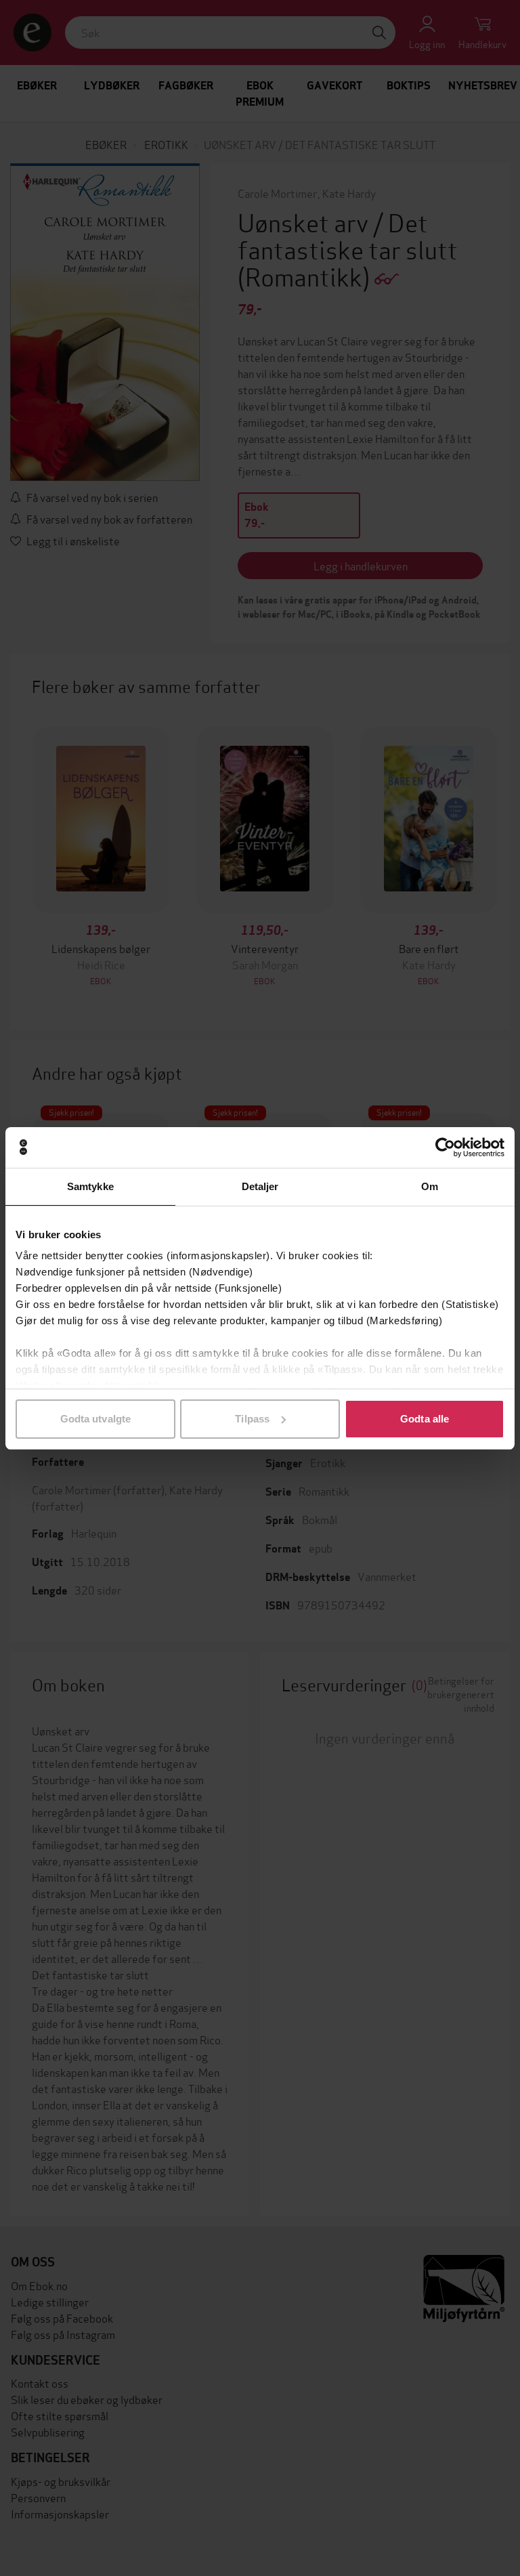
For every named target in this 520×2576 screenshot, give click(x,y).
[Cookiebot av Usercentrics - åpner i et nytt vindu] (445, 1147)
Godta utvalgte (95, 1419)
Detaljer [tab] (260, 1186)
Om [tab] (430, 1186)
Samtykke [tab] (90, 1186)
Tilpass (252, 1419)
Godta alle (425, 1419)
